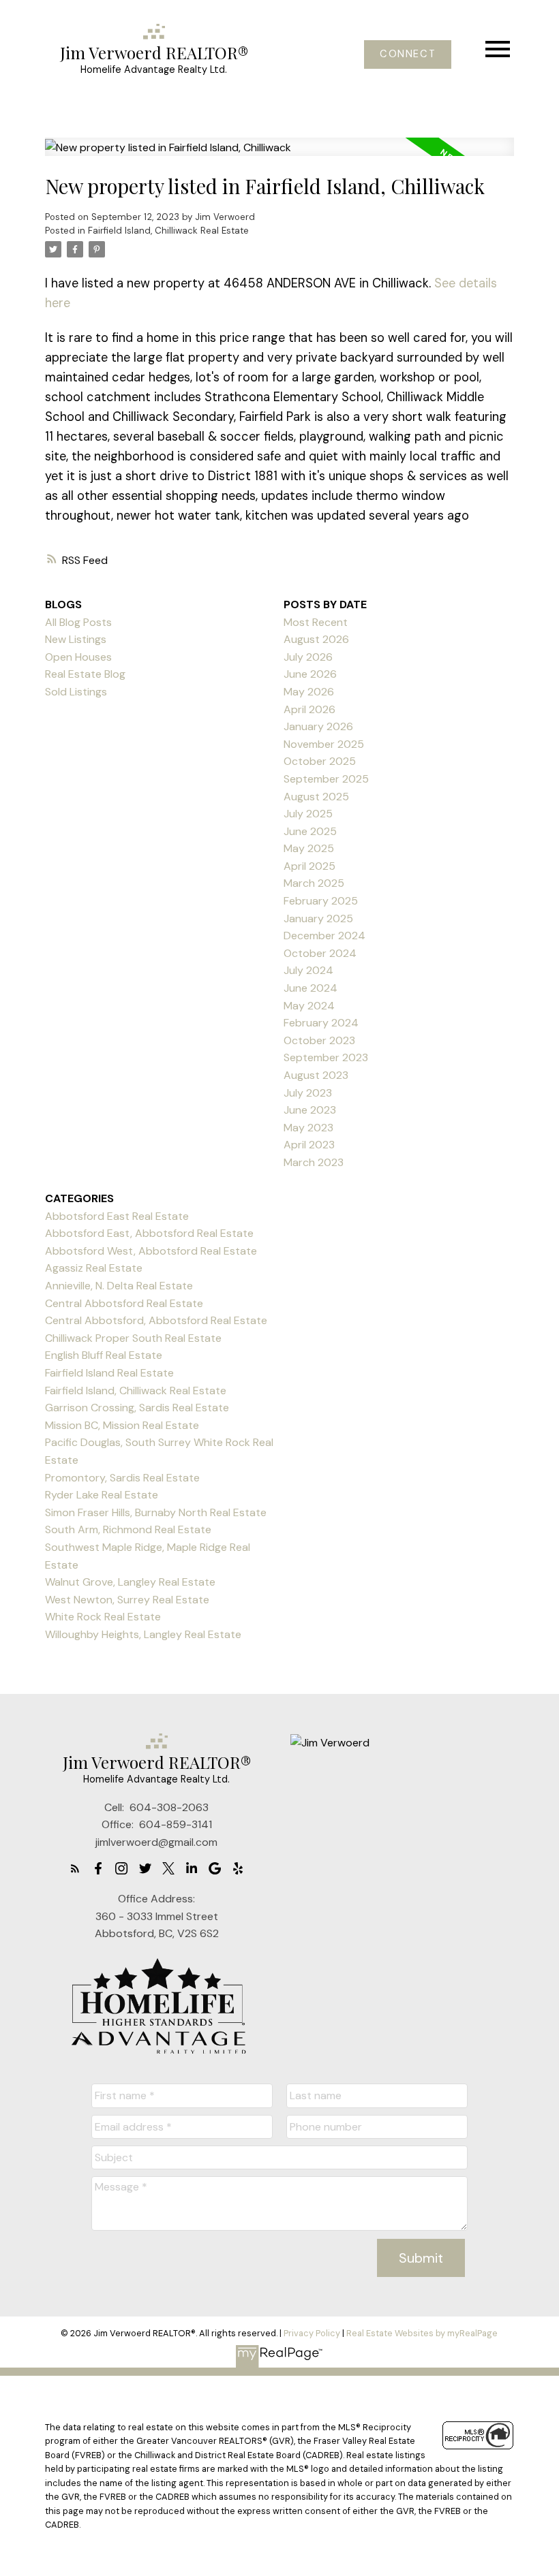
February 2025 (321, 901)
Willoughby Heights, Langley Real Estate (143, 1634)
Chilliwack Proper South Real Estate (133, 1338)
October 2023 (319, 1040)
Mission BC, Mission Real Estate (122, 1425)
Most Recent (316, 622)
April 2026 (309, 709)
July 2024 (308, 970)
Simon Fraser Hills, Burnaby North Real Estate (156, 1512)
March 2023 (314, 1162)
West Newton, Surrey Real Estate (127, 1600)
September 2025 (326, 779)
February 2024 (321, 1023)
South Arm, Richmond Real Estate (128, 1529)
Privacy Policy (312, 2333)
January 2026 (318, 726)
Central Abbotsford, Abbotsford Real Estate (156, 1320)
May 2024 (309, 1006)
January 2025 (318, 918)
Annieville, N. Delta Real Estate (119, 1286)
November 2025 (324, 744)
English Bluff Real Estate (104, 1355)
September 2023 (326, 1057)
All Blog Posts (78, 622)
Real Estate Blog (85, 674)
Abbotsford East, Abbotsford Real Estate (149, 1233)
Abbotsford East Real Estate (117, 1216)
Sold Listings (76, 692)
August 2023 (316, 1075)
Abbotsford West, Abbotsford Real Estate (151, 1251)
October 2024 (320, 953)
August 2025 (316, 797)
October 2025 (320, 761)
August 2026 (316, 639)
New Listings (76, 639)
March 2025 (314, 883)
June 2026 (310, 674)
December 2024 (324, 936)
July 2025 (308, 814)
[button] (408, 54)
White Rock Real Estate (103, 1617)
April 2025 (309, 866)
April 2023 (309, 1145)
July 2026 (308, 657)
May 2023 (308, 1128)
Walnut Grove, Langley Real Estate (130, 1582)
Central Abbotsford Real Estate (124, 1303)
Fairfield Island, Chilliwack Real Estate (168, 231)
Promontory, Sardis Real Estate (122, 1478)
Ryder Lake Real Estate (102, 1495)
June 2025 (310, 831)
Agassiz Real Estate (94, 1268)
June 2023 (310, 1110)
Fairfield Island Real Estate (109, 1373)
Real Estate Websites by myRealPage (422, 2333)
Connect (408, 54)
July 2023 (308, 1093)
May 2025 (309, 848)
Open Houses (78, 657)
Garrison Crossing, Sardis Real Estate (137, 1408)
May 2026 (309, 692)
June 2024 (311, 988)
